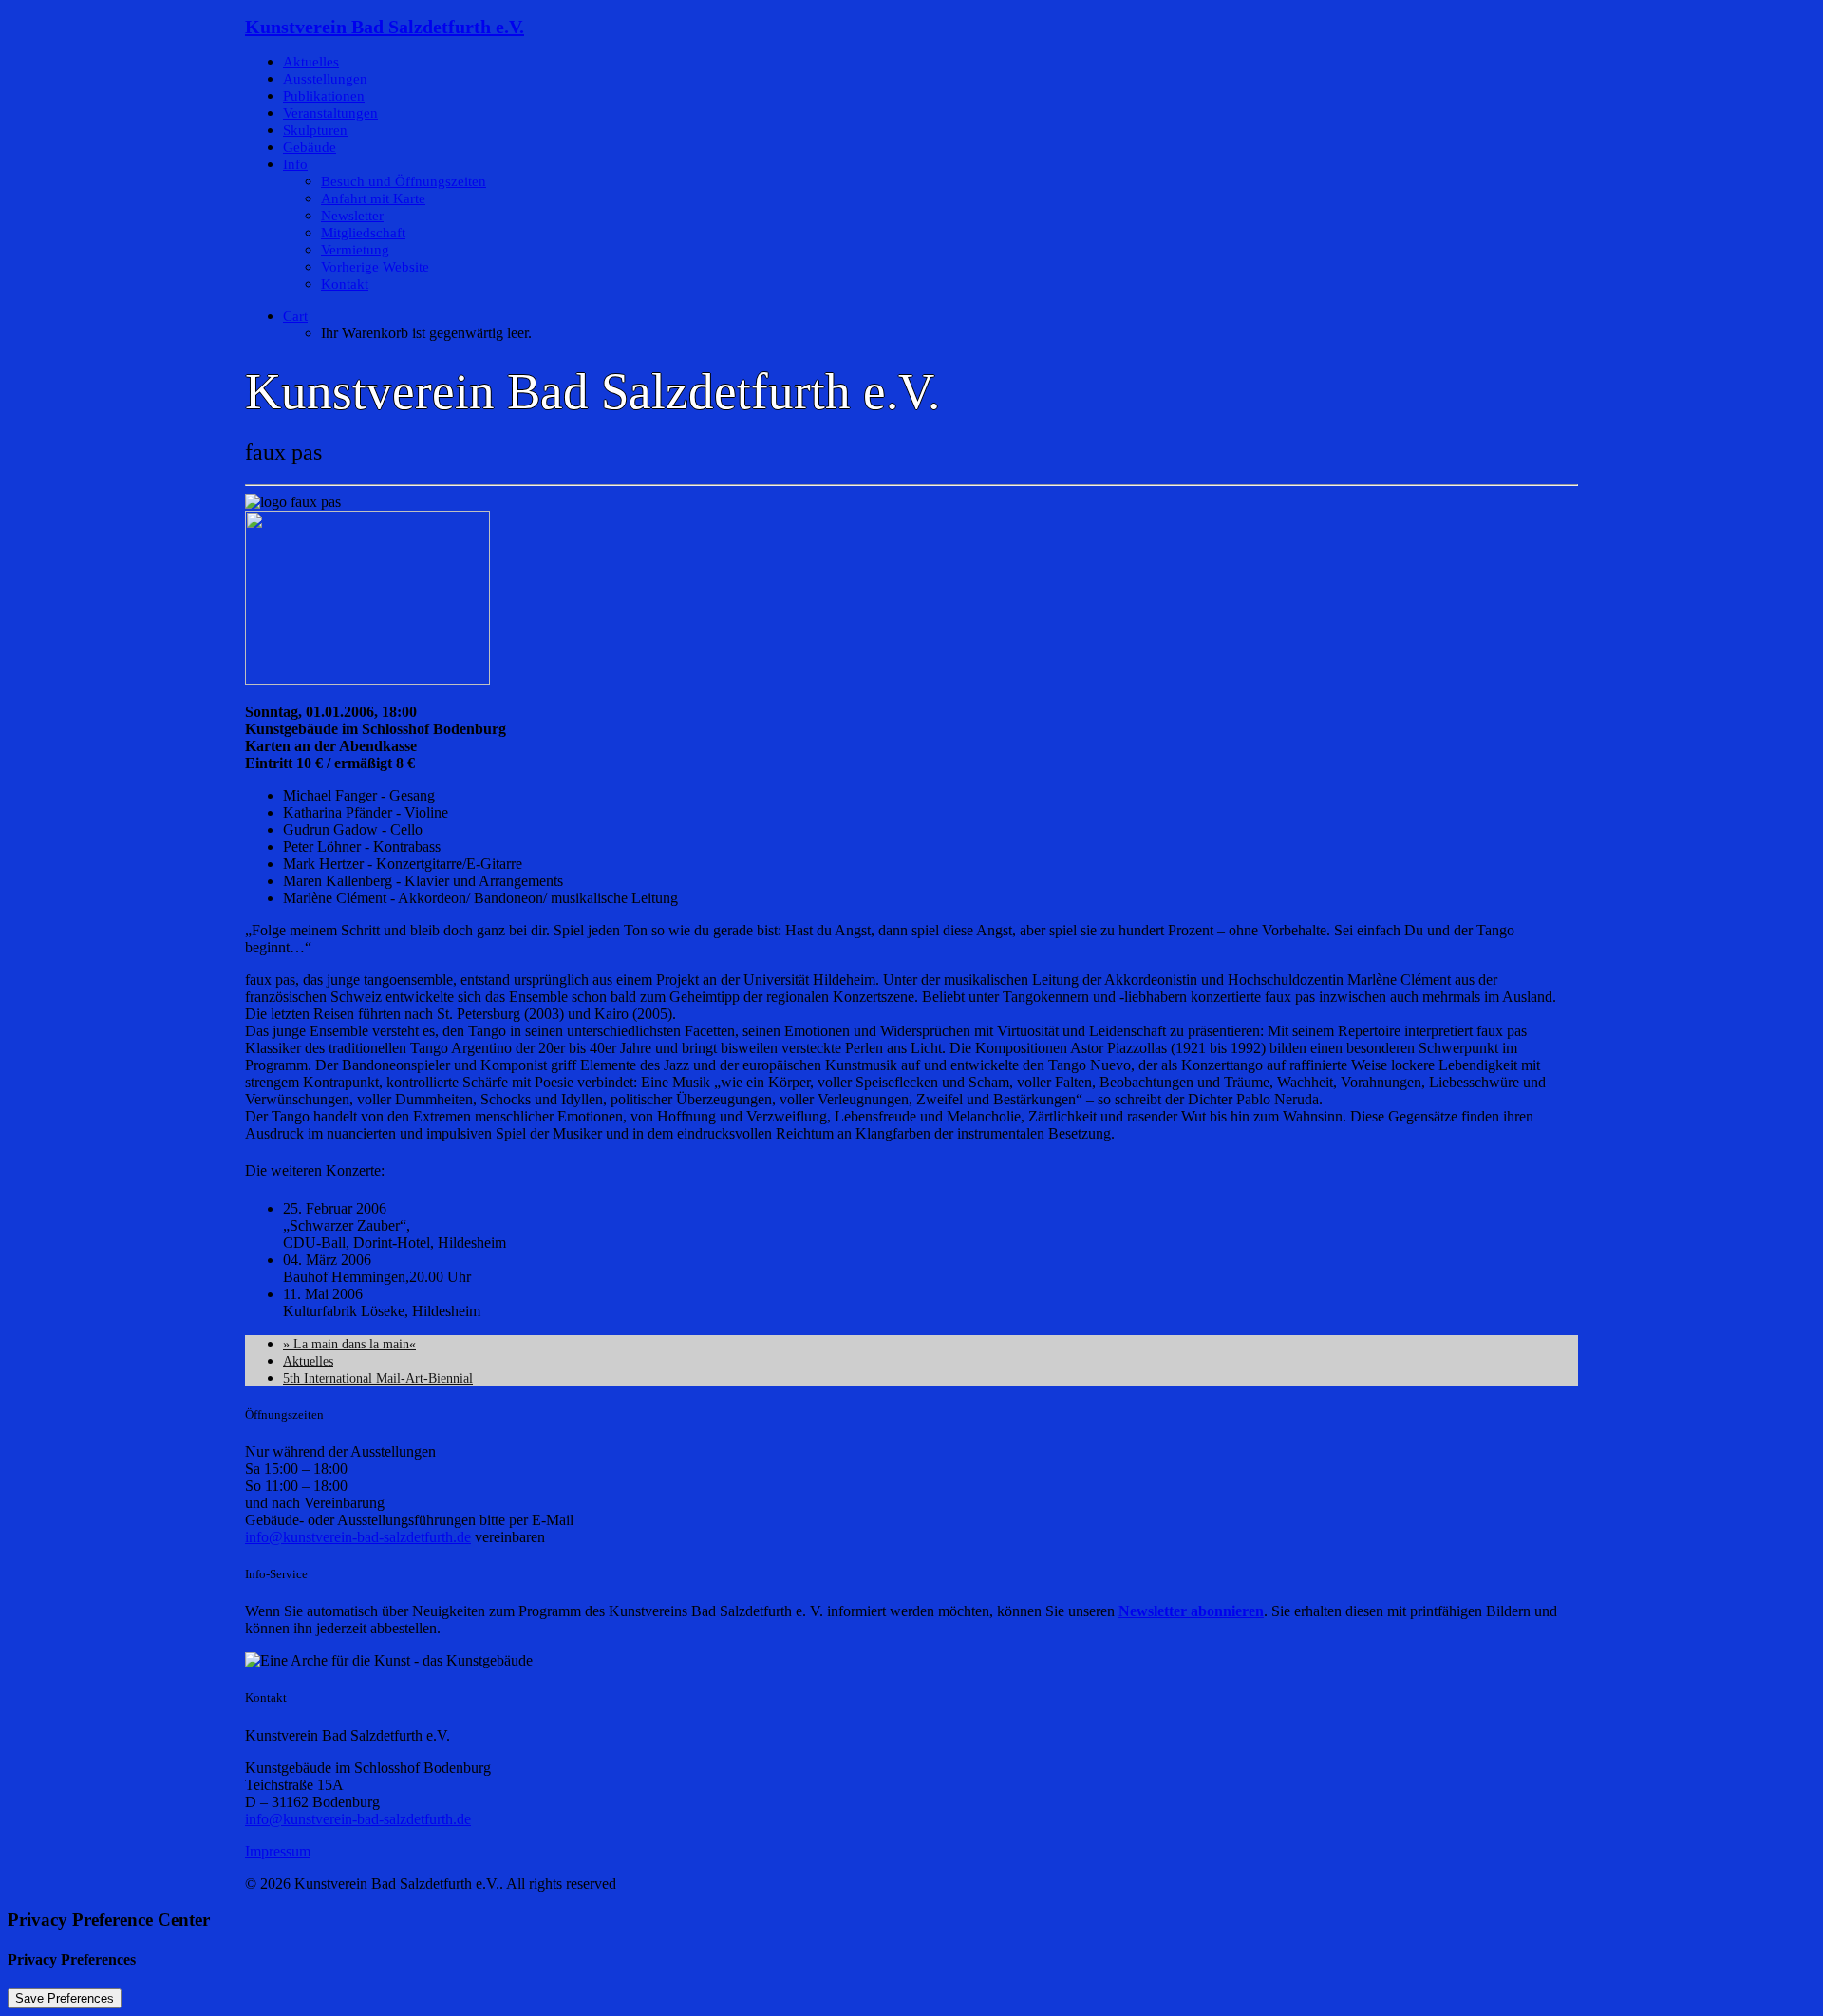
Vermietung (355, 250)
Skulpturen (315, 130)
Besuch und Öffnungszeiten (404, 181)
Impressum (278, 1851)
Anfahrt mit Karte (373, 198)
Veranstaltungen (330, 113)
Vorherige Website (375, 267)
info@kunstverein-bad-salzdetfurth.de (358, 1537)
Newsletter (352, 216)
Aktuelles (311, 62)
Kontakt (345, 284)
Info (295, 164)
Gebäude (310, 147)
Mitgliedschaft (363, 233)
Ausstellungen (325, 79)
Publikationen (324, 96)
